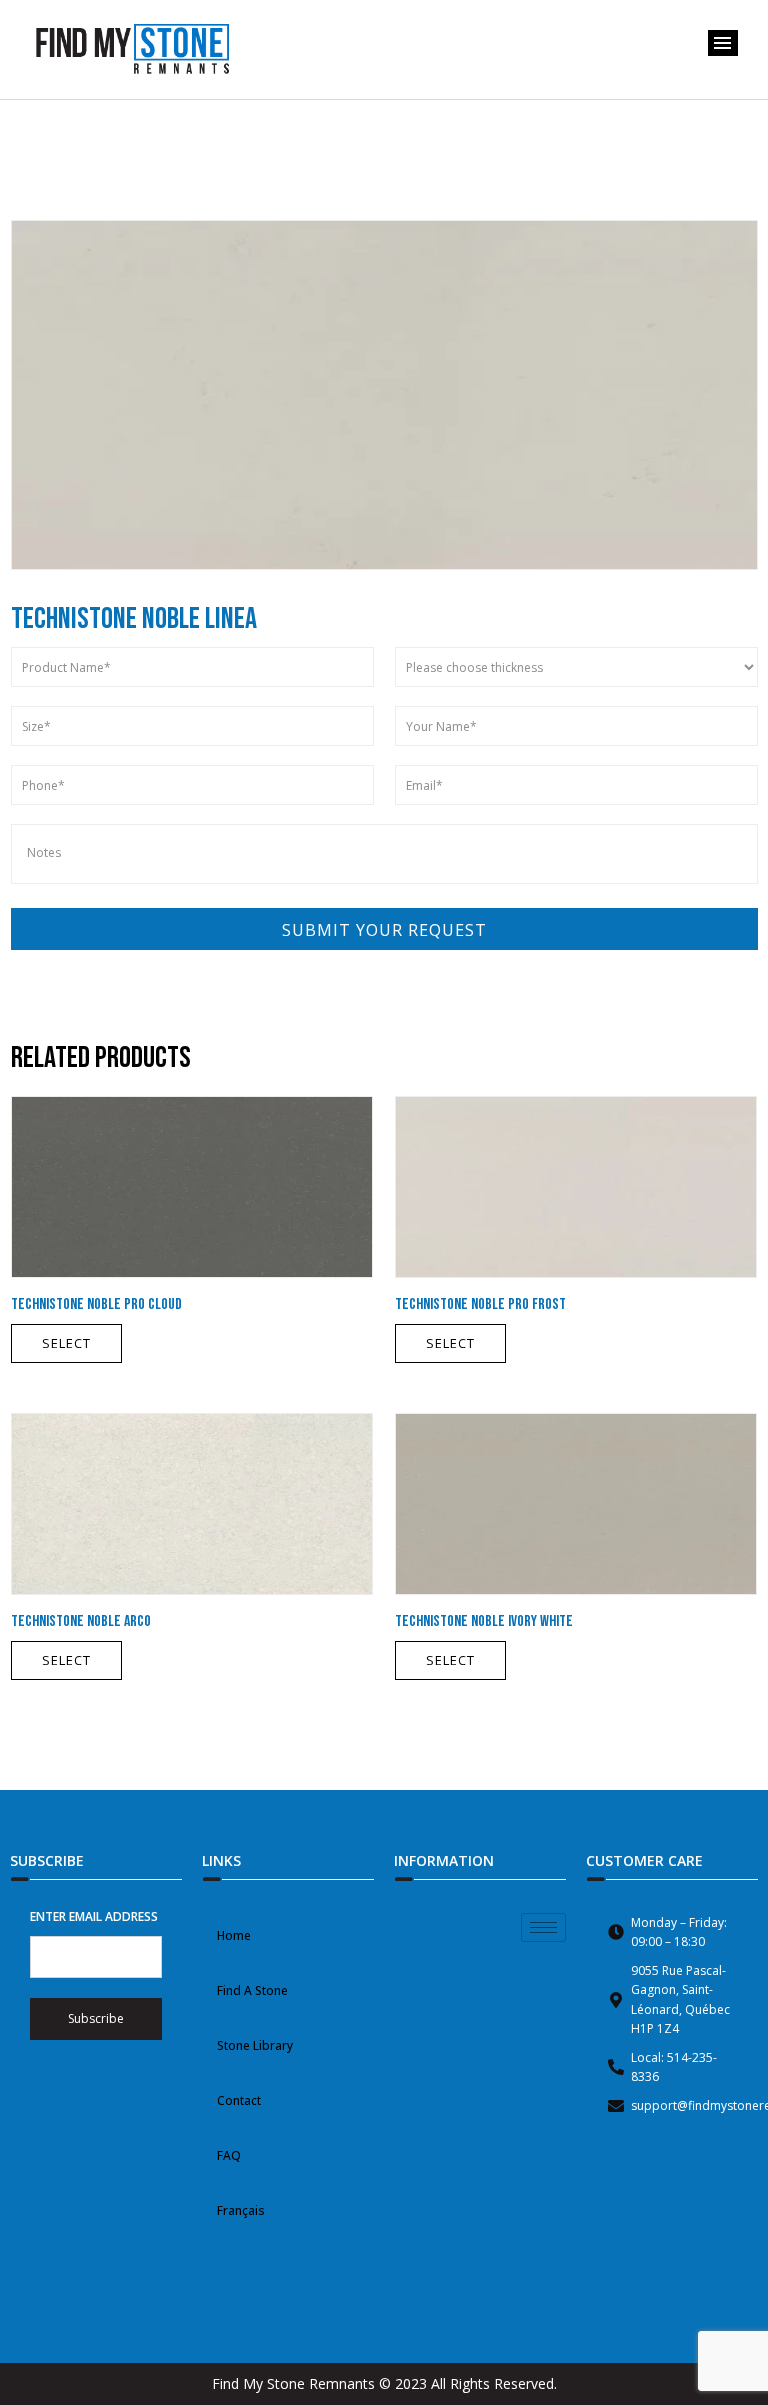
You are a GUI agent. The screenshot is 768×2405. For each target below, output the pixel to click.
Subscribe (96, 2018)
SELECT (66, 1343)
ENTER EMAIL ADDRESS (94, 1916)
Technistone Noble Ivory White (484, 1621)
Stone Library (255, 2045)
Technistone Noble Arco (81, 1621)
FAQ (229, 2155)
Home (234, 1935)
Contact (239, 2100)
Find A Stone (252, 1990)
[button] (723, 43)
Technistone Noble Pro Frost (480, 1304)
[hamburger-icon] (543, 1927)
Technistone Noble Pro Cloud (96, 1304)
